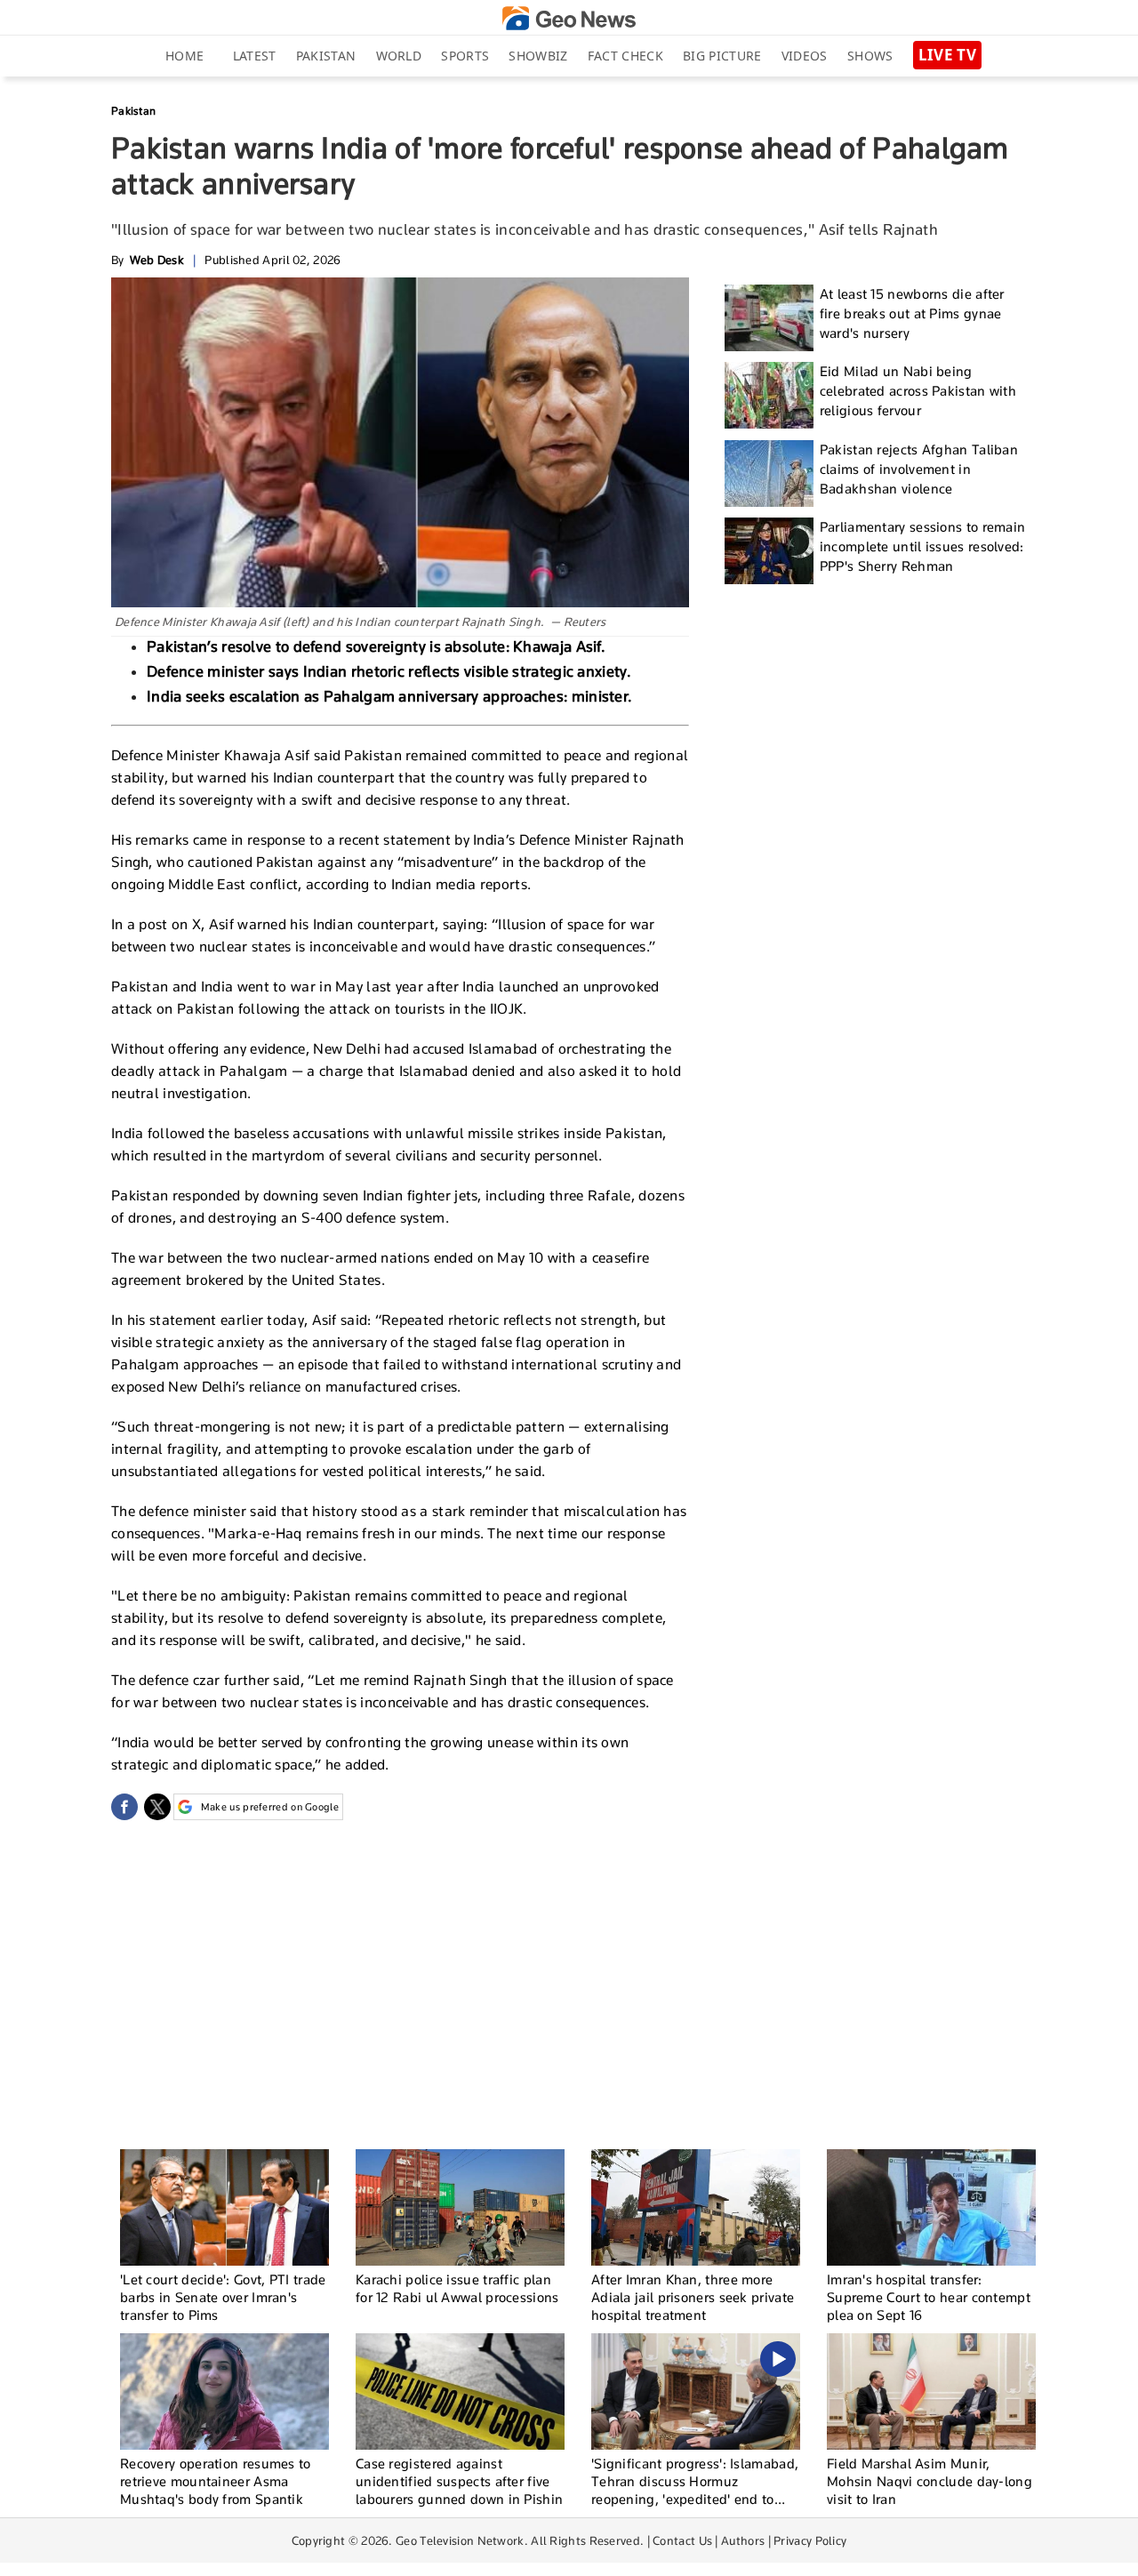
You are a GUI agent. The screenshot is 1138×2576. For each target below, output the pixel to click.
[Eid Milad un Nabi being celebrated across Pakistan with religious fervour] (769, 395)
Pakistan (326, 56)
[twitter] (157, 1807)
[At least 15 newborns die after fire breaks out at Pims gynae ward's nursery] (769, 318)
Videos (805, 56)
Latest (255, 56)
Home (184, 56)
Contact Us (682, 2540)
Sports (465, 56)
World (399, 56)
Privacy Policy (810, 2540)
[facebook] (124, 1807)
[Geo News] (569, 18)
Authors (743, 2540)
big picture (722, 56)
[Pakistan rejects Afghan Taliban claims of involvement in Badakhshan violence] (769, 473)
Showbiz (538, 56)
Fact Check (625, 56)
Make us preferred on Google (270, 1807)
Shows (870, 56)
